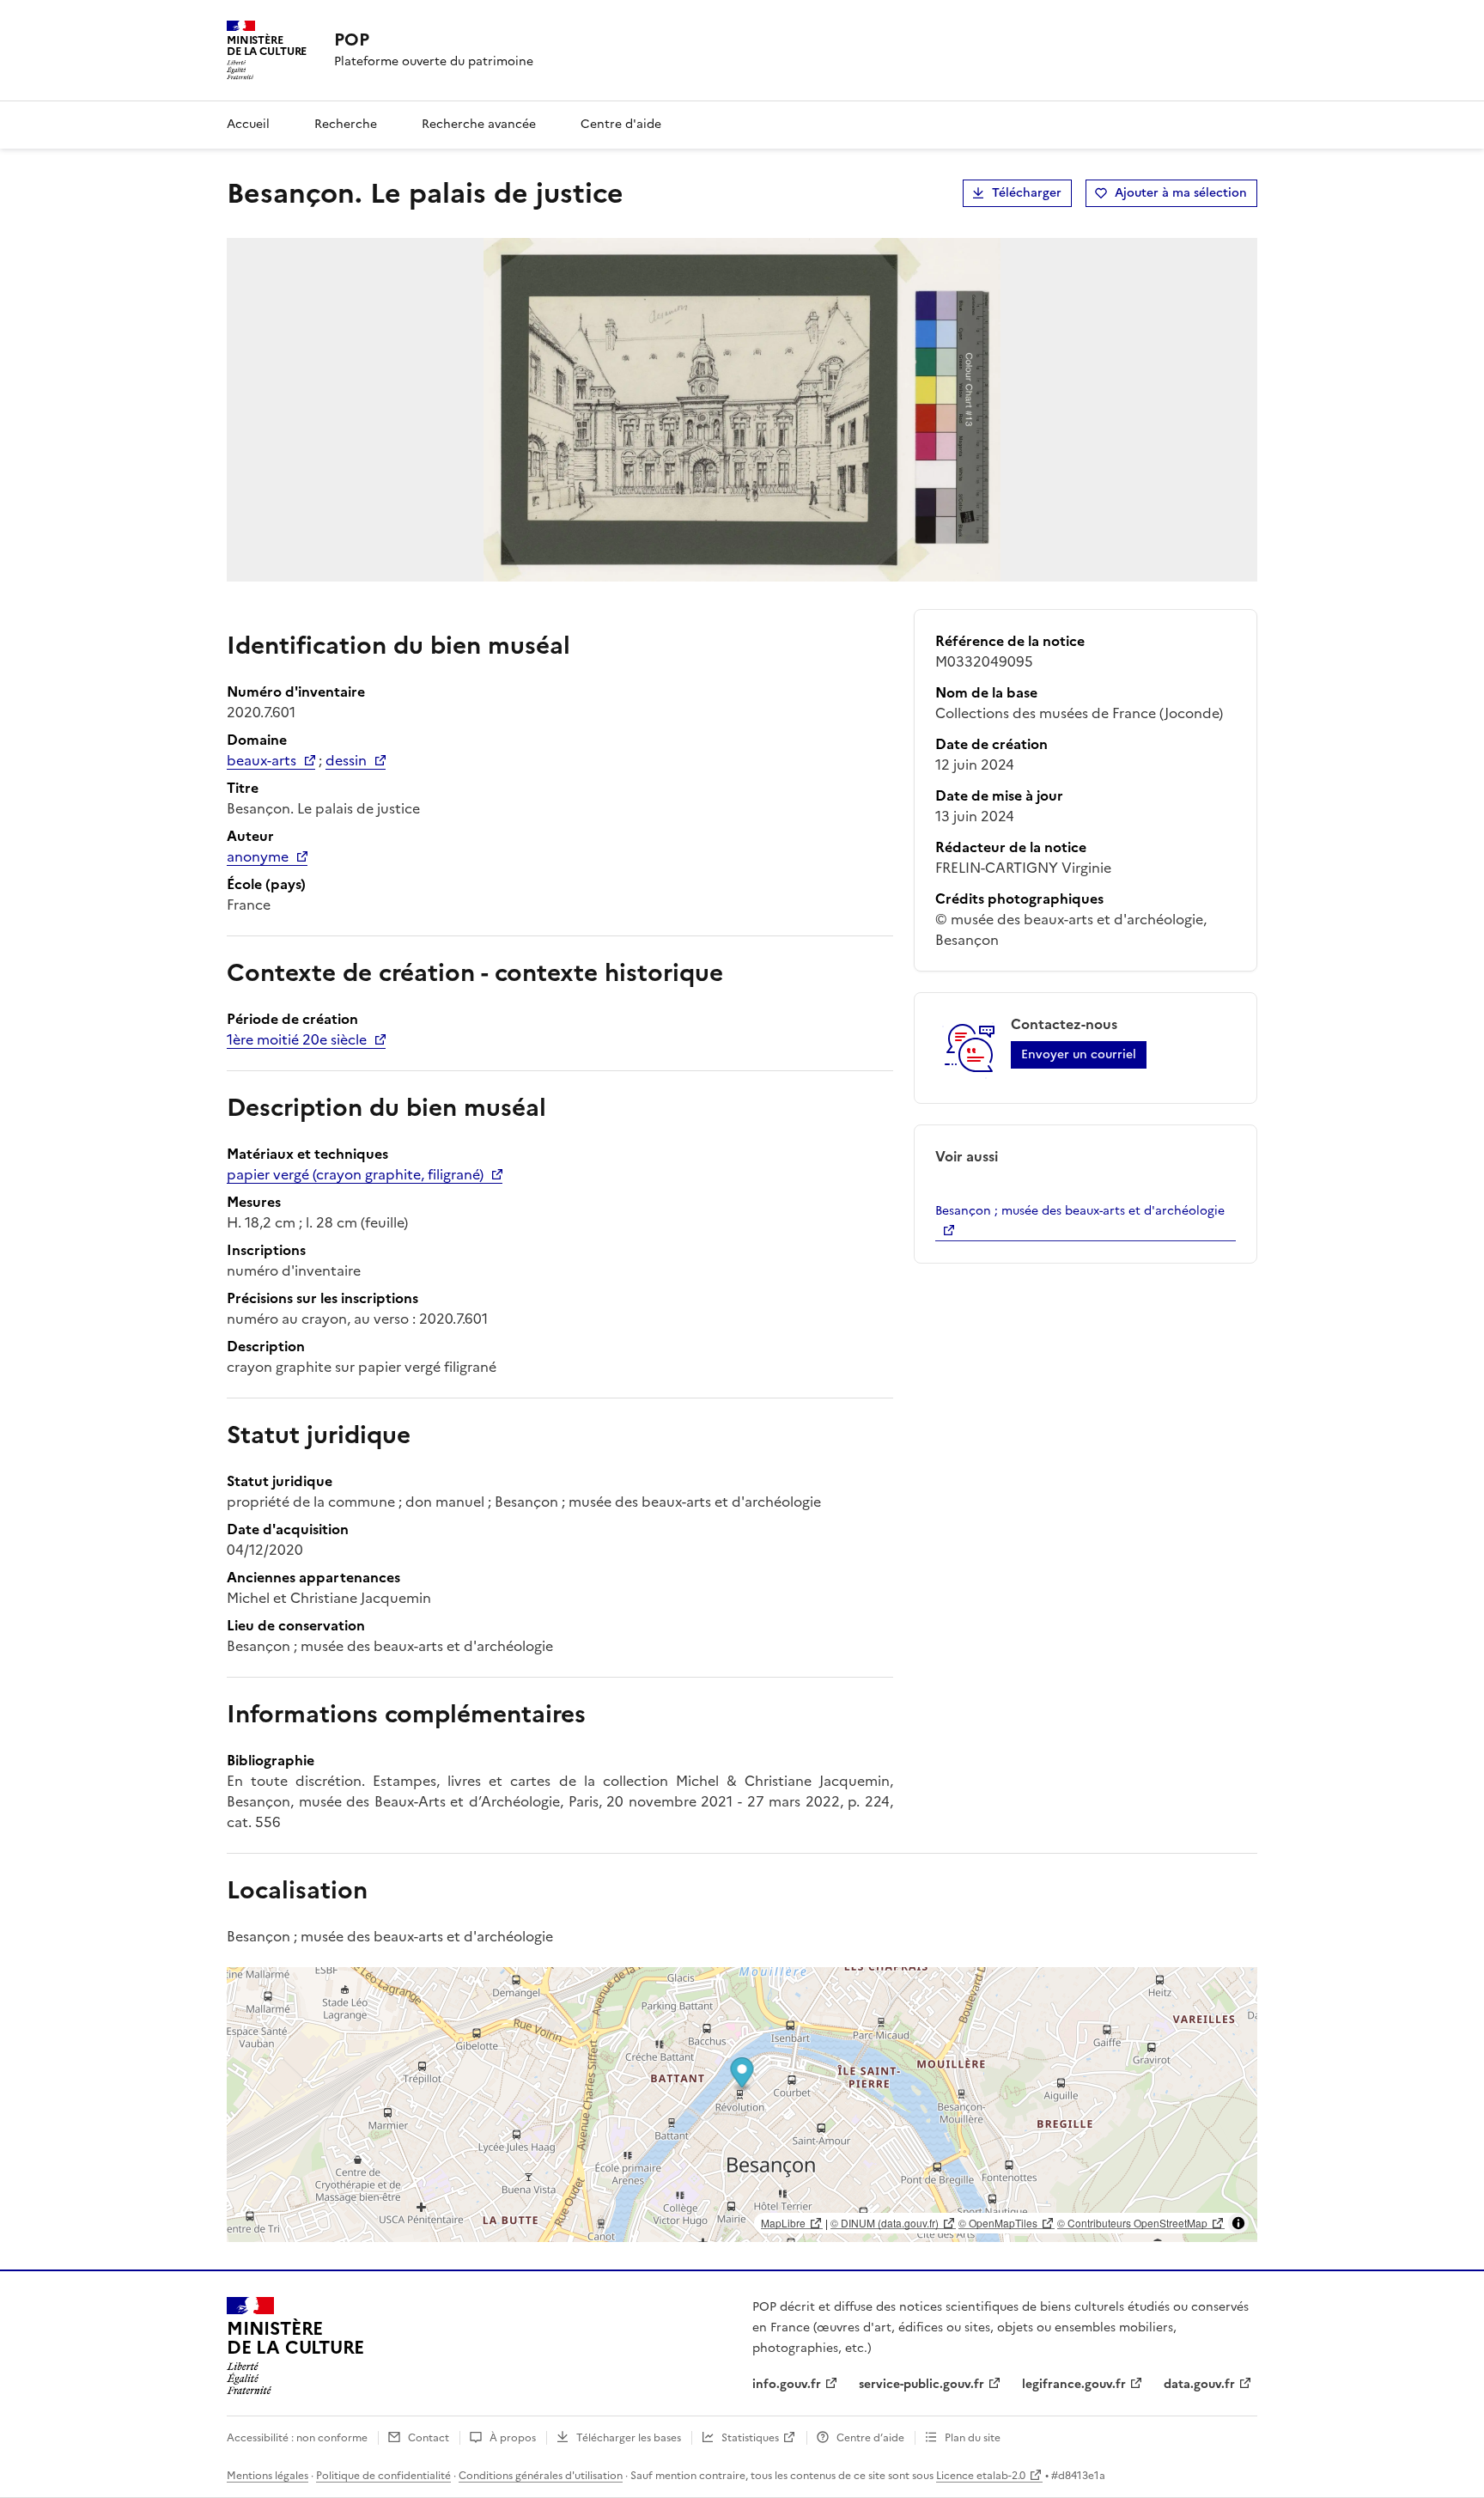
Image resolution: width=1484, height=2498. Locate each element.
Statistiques (750, 2438)
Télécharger (1027, 193)
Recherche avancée (479, 124)
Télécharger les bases (629, 2438)
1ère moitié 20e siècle (297, 1039)
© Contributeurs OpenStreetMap (1132, 2223)
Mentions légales (268, 2476)
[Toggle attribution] (1238, 2223)
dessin (346, 760)
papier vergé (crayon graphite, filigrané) (355, 1174)
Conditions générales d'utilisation (541, 2476)
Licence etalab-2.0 (981, 2476)
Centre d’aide (870, 2438)
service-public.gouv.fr (921, 2384)
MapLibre (783, 2223)
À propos (513, 2438)
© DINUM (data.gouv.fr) (885, 2223)
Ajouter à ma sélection (1181, 193)
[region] (742, 2105)
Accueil (248, 124)
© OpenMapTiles (998, 2223)
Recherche (346, 124)
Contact (429, 2438)
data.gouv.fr (1199, 2384)
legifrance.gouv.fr (1074, 2384)
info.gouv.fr (787, 2384)
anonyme (258, 856)
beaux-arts (262, 760)
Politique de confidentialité (383, 2476)
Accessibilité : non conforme (297, 2438)
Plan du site (973, 2438)
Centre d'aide (621, 124)
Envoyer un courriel (1079, 1054)
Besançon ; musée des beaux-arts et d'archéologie (1080, 1211)
